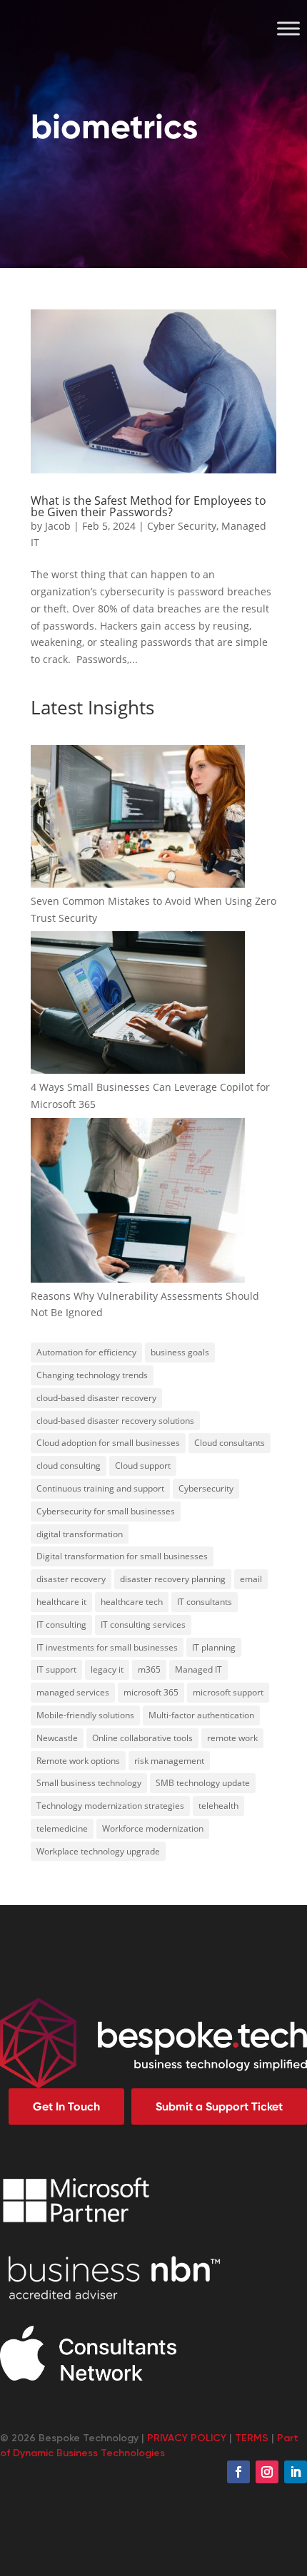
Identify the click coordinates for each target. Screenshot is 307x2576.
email (251, 1579)
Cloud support (143, 1466)
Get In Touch (66, 2107)
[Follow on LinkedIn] (296, 2472)
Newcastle (57, 1738)
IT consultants (205, 1602)
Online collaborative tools (142, 1738)
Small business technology (89, 1783)
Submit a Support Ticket (219, 2107)
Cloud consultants (230, 1443)
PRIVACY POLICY (187, 2438)
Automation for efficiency (86, 1352)
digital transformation (80, 1534)
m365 (149, 1669)
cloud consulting (69, 1466)
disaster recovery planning (173, 1579)
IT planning (214, 1647)
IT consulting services (143, 1625)
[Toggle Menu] (288, 28)
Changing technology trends (92, 1375)
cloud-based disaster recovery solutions (115, 1421)
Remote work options (78, 1761)
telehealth (218, 1806)
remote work (232, 1738)
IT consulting (61, 1625)
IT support (56, 1669)
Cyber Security (182, 526)
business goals (180, 1352)
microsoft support (228, 1692)
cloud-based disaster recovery (96, 1398)
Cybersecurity (206, 1488)
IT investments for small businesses (107, 1647)
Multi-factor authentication (201, 1715)
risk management (169, 1761)
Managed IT (198, 1669)
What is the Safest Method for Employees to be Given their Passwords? (149, 506)
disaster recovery (71, 1579)
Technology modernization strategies (110, 1806)
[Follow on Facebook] (238, 2472)
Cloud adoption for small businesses (108, 1443)
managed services (73, 1692)
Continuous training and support (100, 1488)
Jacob (58, 526)
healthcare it (61, 1602)
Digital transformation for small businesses (122, 1556)
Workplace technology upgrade (98, 1851)
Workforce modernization (153, 1828)
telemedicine (62, 1828)
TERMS (252, 2438)
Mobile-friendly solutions (85, 1715)
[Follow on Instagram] (267, 2472)
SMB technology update (203, 1783)
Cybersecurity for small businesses (106, 1511)
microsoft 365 (151, 1692)
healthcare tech (132, 1602)
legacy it (107, 1669)
